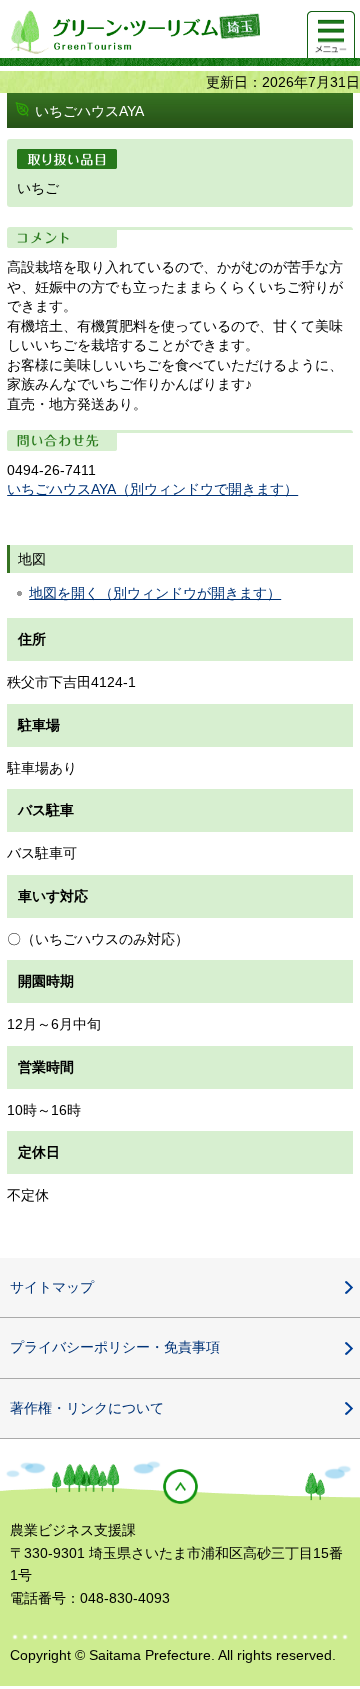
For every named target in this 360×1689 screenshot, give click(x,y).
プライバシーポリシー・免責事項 (115, 1347)
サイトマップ (52, 1287)
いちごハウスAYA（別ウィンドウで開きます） (152, 489)
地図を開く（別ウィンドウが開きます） (155, 593)
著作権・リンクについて (87, 1408)
